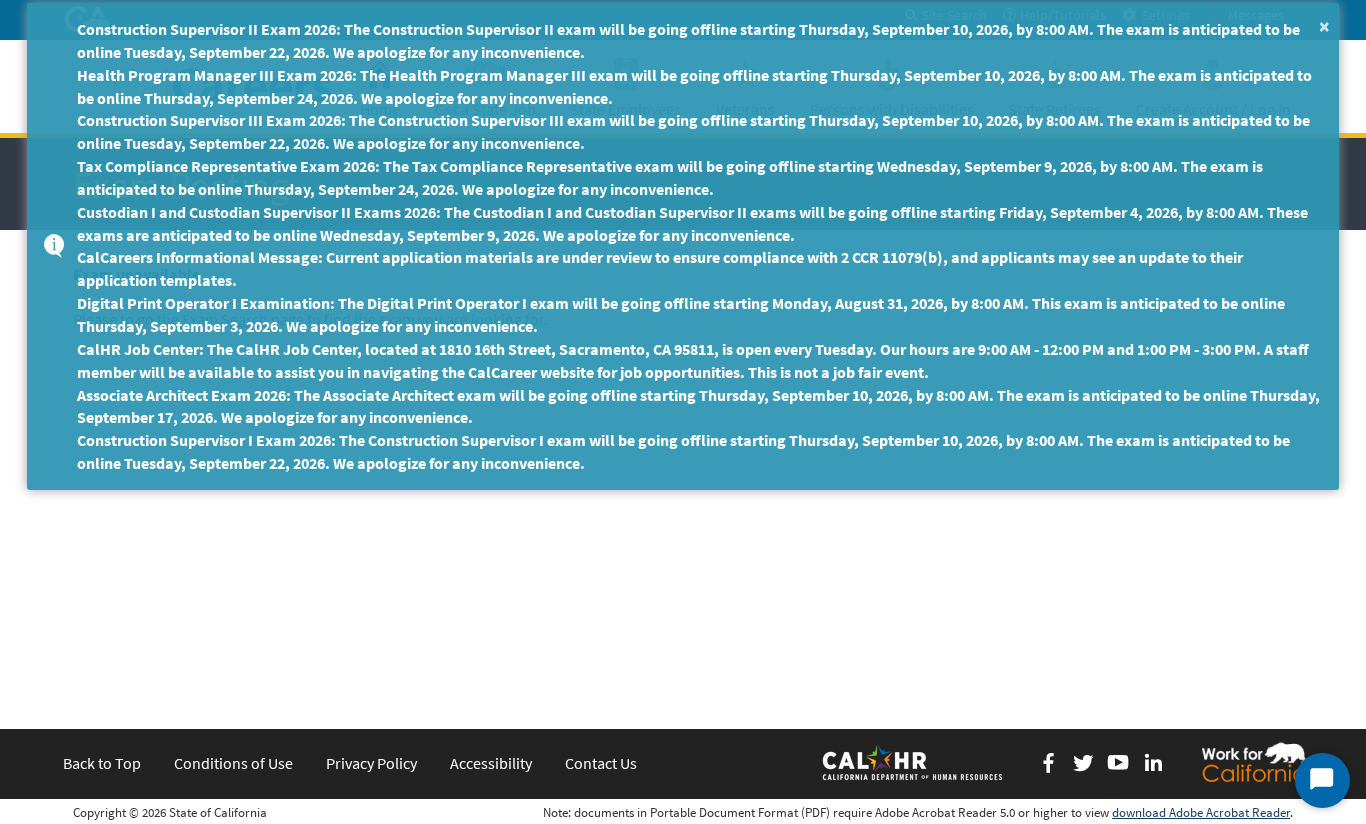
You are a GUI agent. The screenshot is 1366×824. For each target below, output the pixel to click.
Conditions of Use (233, 763)
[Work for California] (1254, 762)
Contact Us (601, 763)
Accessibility (491, 763)
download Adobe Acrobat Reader (1201, 812)
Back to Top (102, 763)
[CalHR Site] (914, 762)
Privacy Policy (371, 763)
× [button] (1324, 25)
